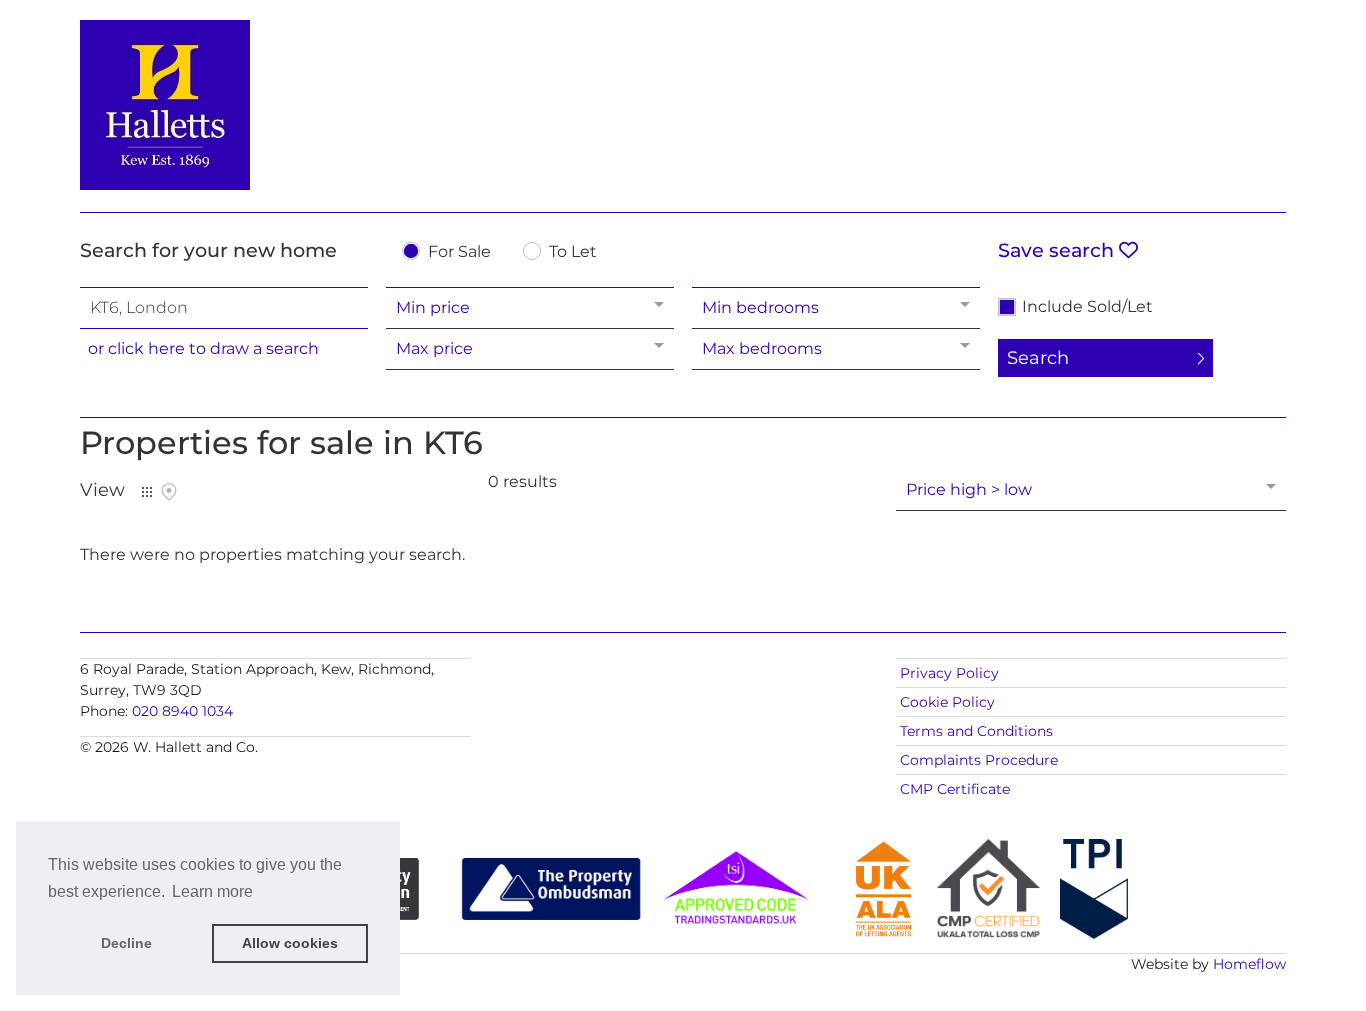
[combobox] (224, 308)
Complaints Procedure (979, 760)
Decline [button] (126, 943)
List (147, 492)
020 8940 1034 (182, 711)
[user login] (1209, 51)
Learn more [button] (212, 891)
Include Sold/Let (1087, 307)
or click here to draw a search (203, 348)
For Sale (459, 252)
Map (169, 492)
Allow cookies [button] (290, 943)
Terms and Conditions (976, 731)
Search (1038, 358)
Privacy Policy (949, 673)
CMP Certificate (955, 789)
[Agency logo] (683, 102)
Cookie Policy (947, 702)
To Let (573, 252)
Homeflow (1249, 964)
